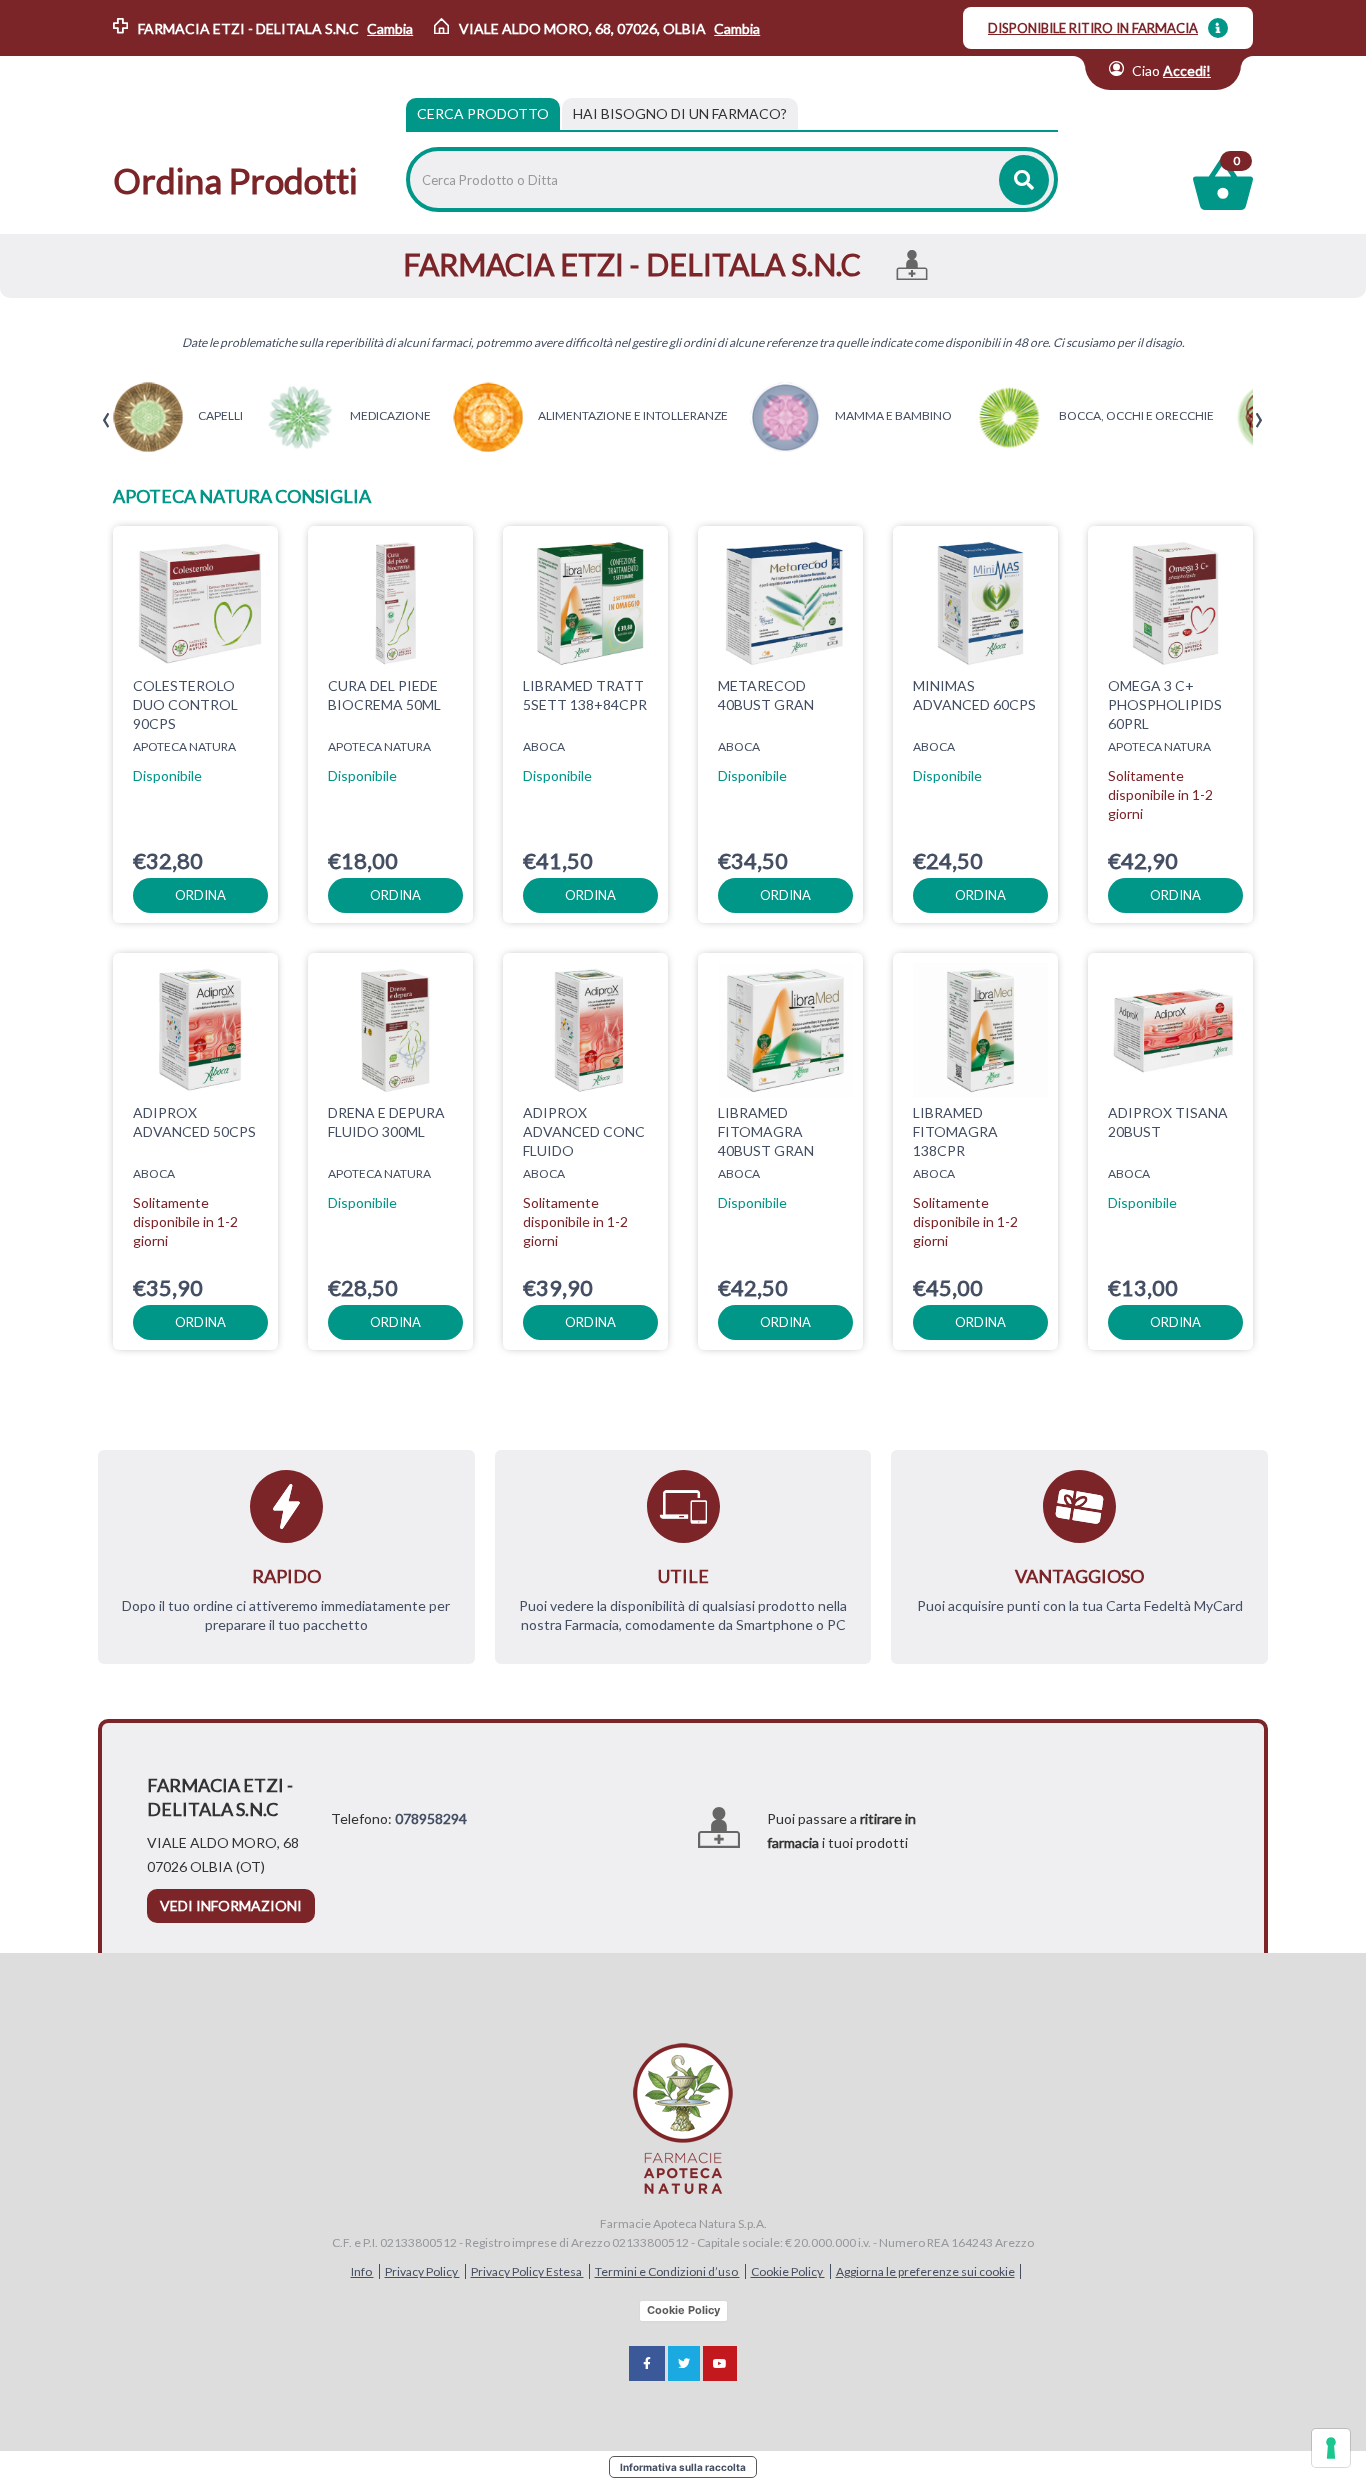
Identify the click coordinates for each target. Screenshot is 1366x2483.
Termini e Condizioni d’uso (667, 2271)
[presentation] (106, 420)
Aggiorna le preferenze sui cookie (925, 2271)
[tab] (680, 114)
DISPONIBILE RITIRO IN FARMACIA (1093, 28)
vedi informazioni (231, 1905)
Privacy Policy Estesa (527, 2271)
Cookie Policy (788, 2271)
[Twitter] (684, 2363)
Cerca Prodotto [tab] (483, 113)
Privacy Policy (422, 2271)
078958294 (431, 1818)
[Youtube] (720, 2363)
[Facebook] (647, 2363)
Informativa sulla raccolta (683, 2467)
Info (362, 2271)
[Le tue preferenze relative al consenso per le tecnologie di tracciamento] (1331, 2448)
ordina (200, 895)
